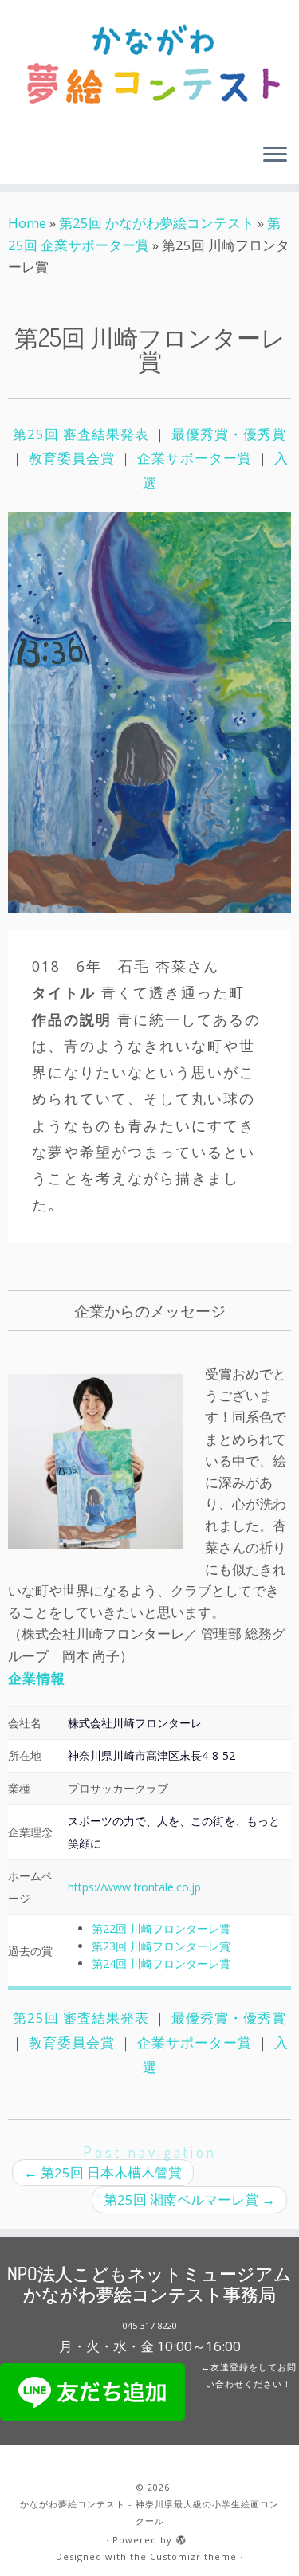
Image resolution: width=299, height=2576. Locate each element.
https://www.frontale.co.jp (134, 1887)
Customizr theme (193, 2556)
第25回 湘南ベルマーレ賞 (189, 2199)
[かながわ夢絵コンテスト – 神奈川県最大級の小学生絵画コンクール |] (149, 65)
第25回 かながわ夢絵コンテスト (157, 223)
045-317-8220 (150, 2325)
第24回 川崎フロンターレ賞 (161, 1963)
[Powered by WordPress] (181, 2537)
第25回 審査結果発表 (83, 434)
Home (27, 223)
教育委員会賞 (72, 458)
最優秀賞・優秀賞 (229, 434)
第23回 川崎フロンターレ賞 (161, 1946)
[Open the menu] (275, 155)
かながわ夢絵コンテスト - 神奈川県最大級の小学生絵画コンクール (149, 2512)
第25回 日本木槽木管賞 (103, 2172)
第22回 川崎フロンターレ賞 (161, 1928)
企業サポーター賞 (195, 458)
